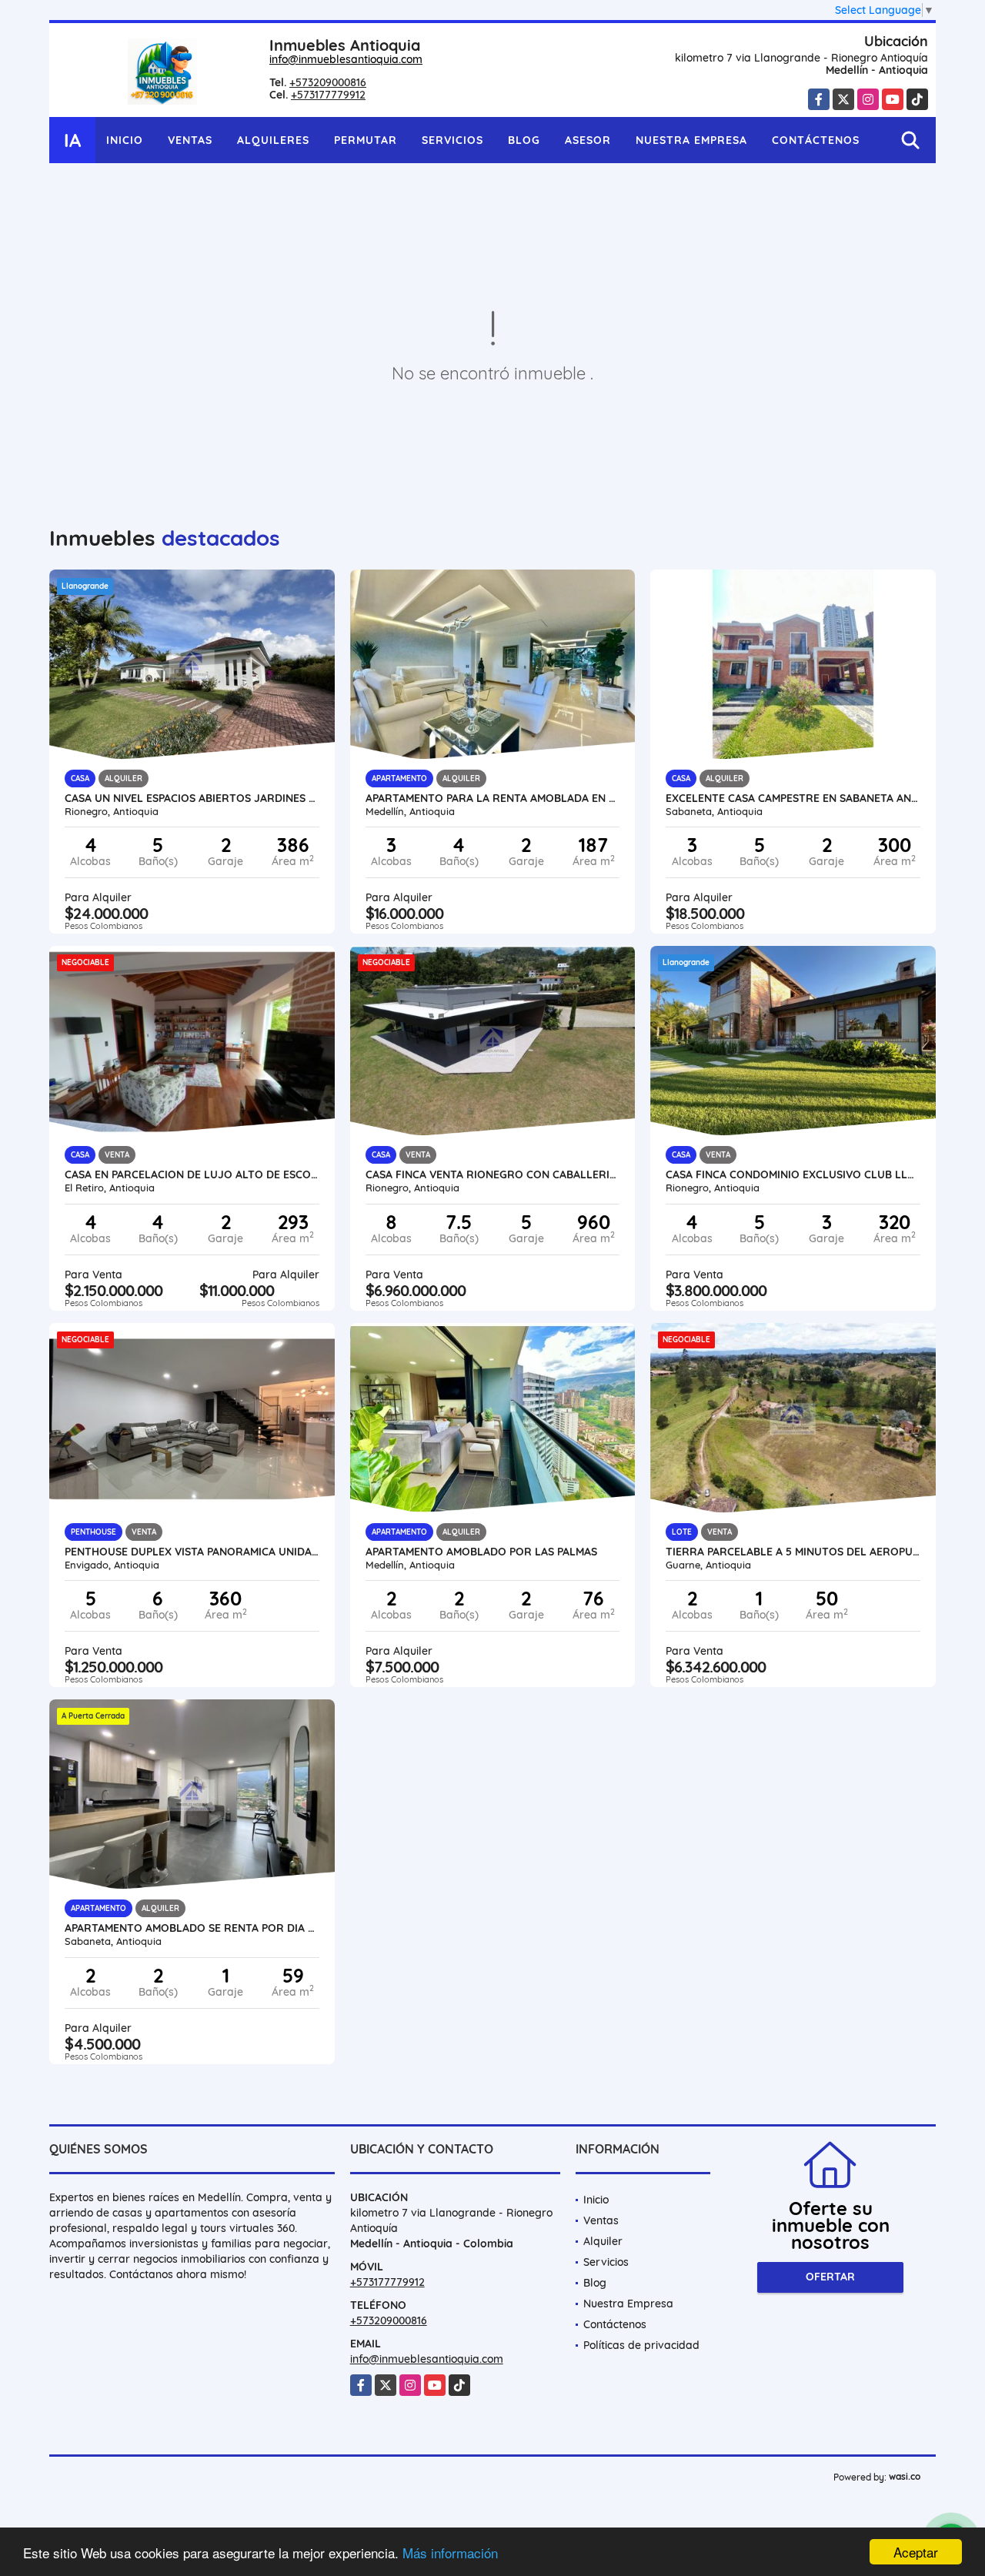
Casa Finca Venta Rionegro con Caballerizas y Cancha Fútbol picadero (493, 1174)
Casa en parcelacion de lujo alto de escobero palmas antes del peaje (192, 1174)
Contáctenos (816, 140)
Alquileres (273, 140)
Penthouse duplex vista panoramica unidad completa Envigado (192, 1552)
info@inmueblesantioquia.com (346, 59)
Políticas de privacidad (641, 2345)
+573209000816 (328, 82)
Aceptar (916, 2552)
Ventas (190, 140)
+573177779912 (328, 95)
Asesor (588, 140)
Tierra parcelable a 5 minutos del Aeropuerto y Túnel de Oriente (793, 1552)
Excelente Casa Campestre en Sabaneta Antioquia (793, 798)
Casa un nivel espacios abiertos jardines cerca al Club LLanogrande (192, 798)
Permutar (366, 140)
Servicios (452, 140)
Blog (524, 140)
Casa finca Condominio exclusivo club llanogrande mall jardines (793, 1174)
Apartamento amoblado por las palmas (481, 1552)
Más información (450, 2553)
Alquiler (603, 2241)
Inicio (125, 140)
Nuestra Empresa (691, 140)
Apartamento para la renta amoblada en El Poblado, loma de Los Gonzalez (493, 798)
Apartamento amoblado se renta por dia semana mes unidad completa (192, 1928)
